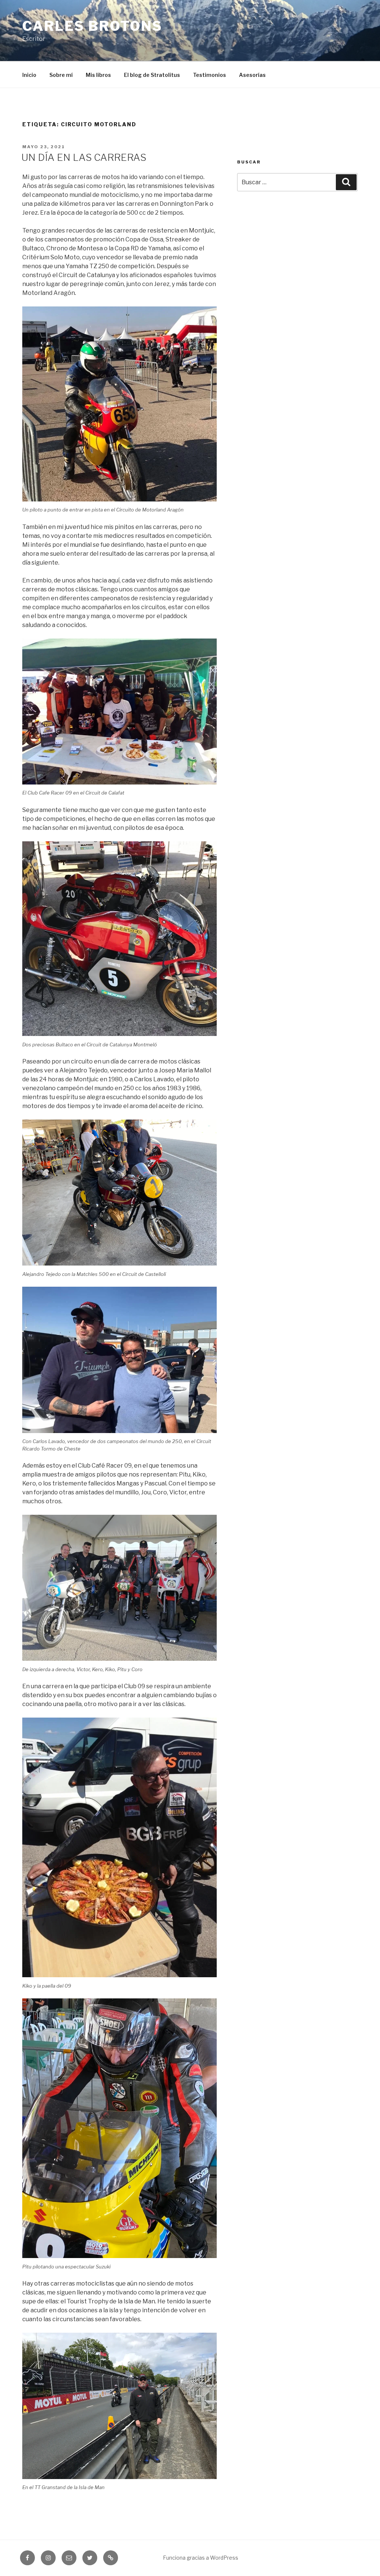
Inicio (29, 75)
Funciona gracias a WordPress (201, 2558)
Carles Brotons (92, 26)
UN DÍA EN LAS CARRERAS (84, 157)
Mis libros (98, 75)
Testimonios (209, 75)
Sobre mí (61, 75)
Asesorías (252, 75)
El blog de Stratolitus (152, 75)
